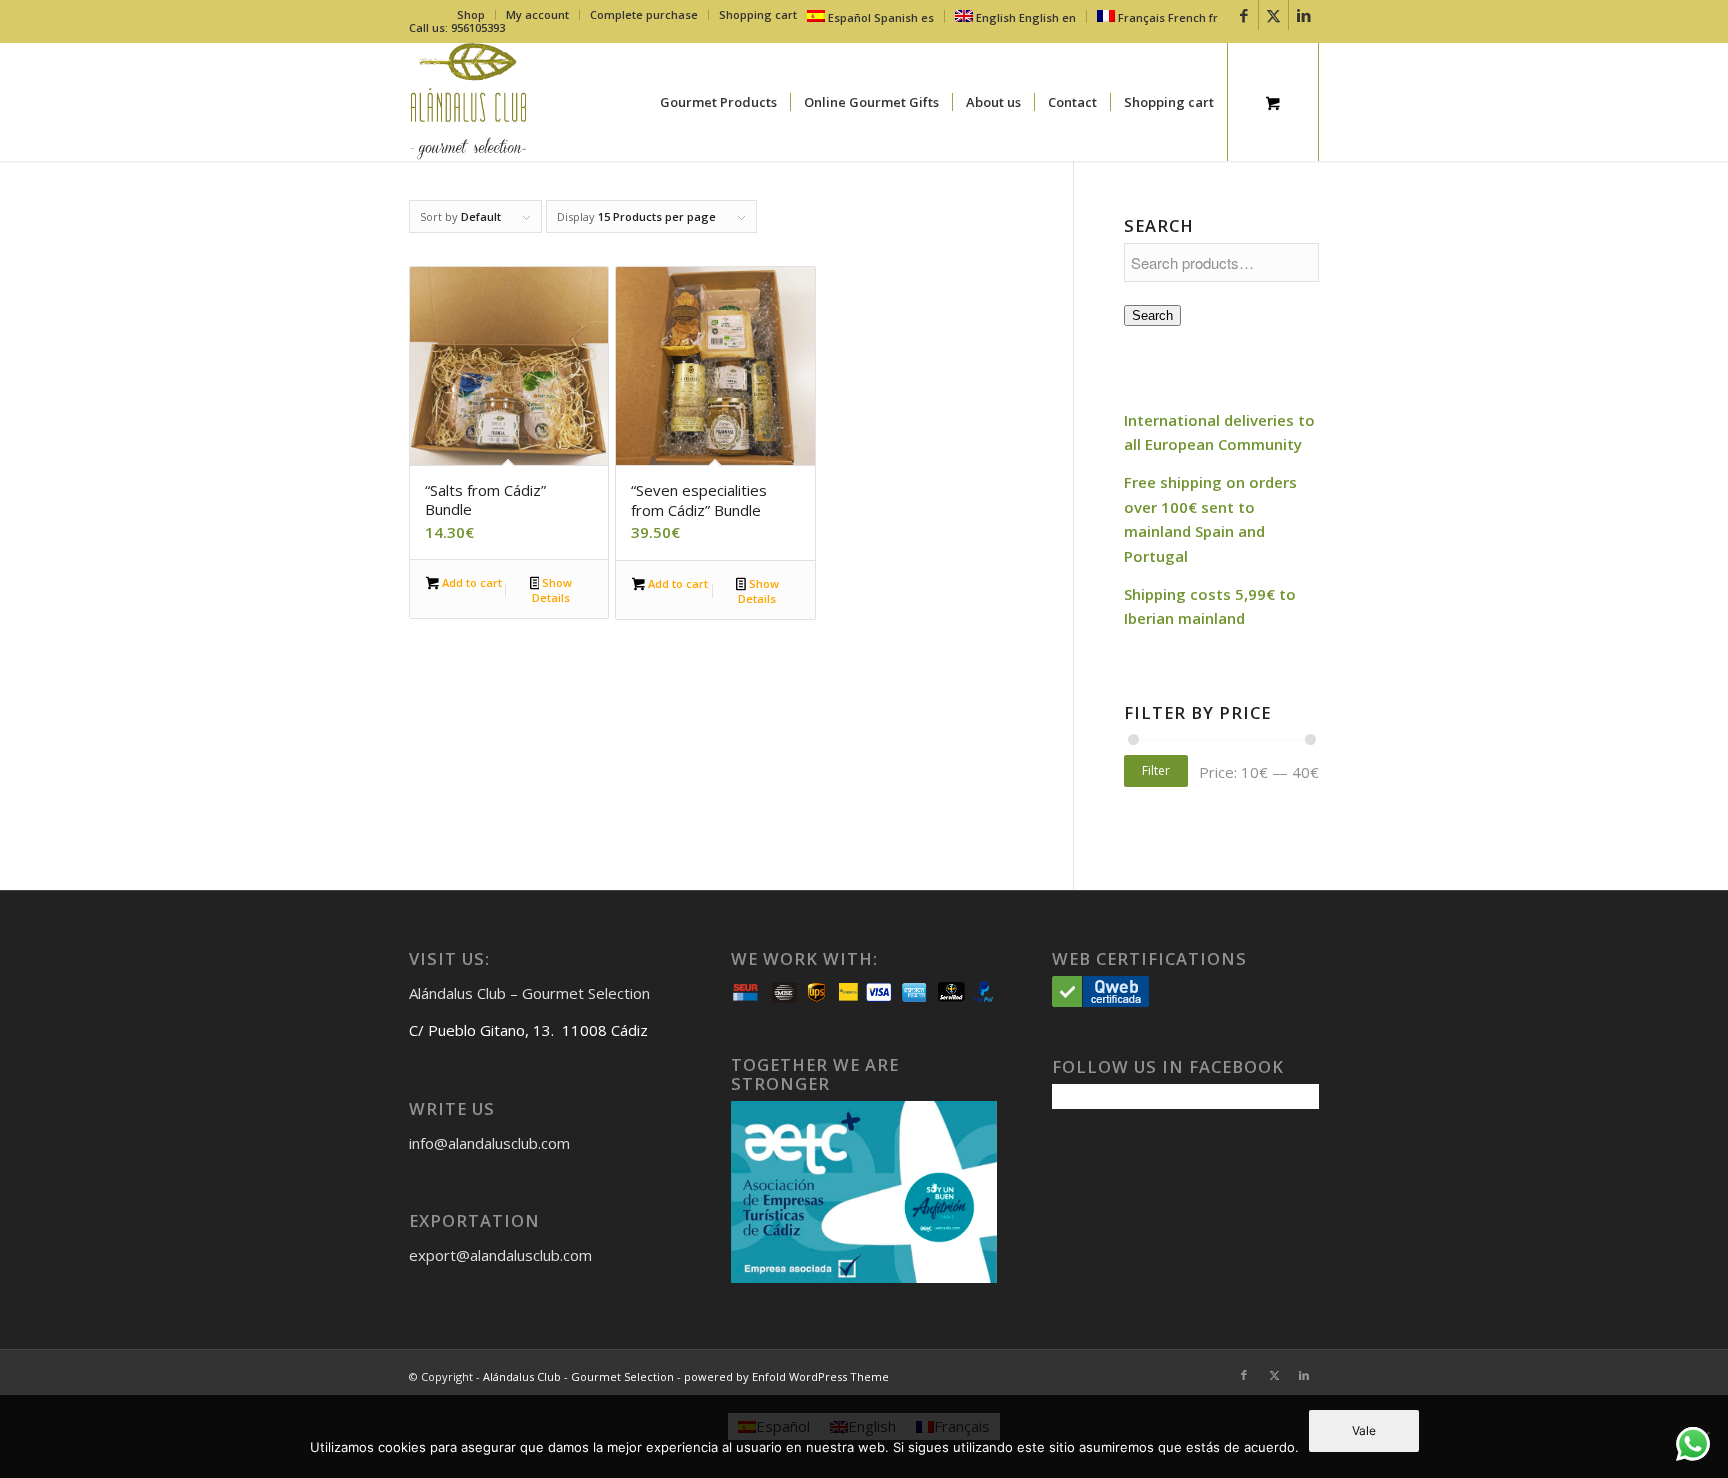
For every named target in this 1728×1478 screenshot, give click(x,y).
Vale (1364, 1430)
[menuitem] (471, 15)
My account (537, 14)
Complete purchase (644, 14)
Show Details (552, 590)
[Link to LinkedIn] (1304, 15)
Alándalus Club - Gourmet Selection (578, 1376)
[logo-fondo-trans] (468, 102)
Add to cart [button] (470, 582)
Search (1152, 315)
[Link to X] (1273, 15)
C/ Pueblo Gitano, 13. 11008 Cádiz (528, 1030)
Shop (471, 14)
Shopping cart (758, 14)
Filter (1156, 770)
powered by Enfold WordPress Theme (786, 1376)
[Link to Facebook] (1243, 15)
